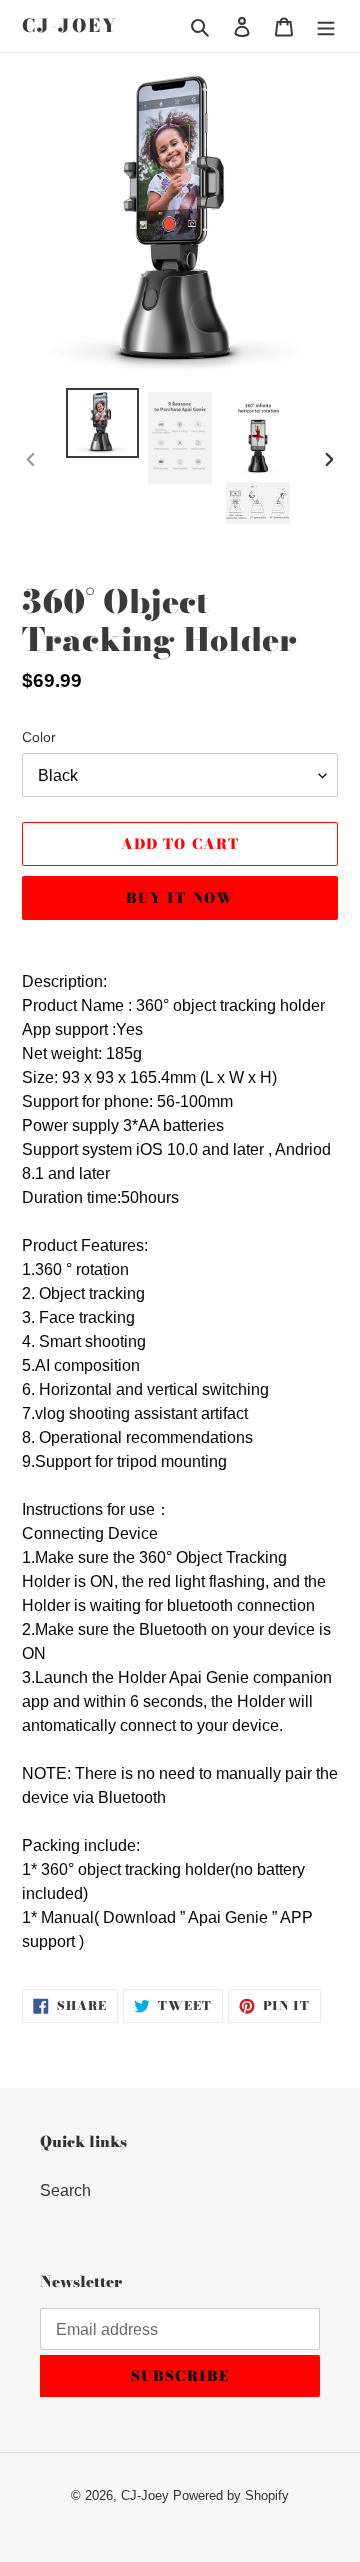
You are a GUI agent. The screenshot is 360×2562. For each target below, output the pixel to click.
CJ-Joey (70, 26)
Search (65, 2190)
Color (39, 737)
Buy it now (180, 898)
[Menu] (326, 26)
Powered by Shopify (231, 2495)
